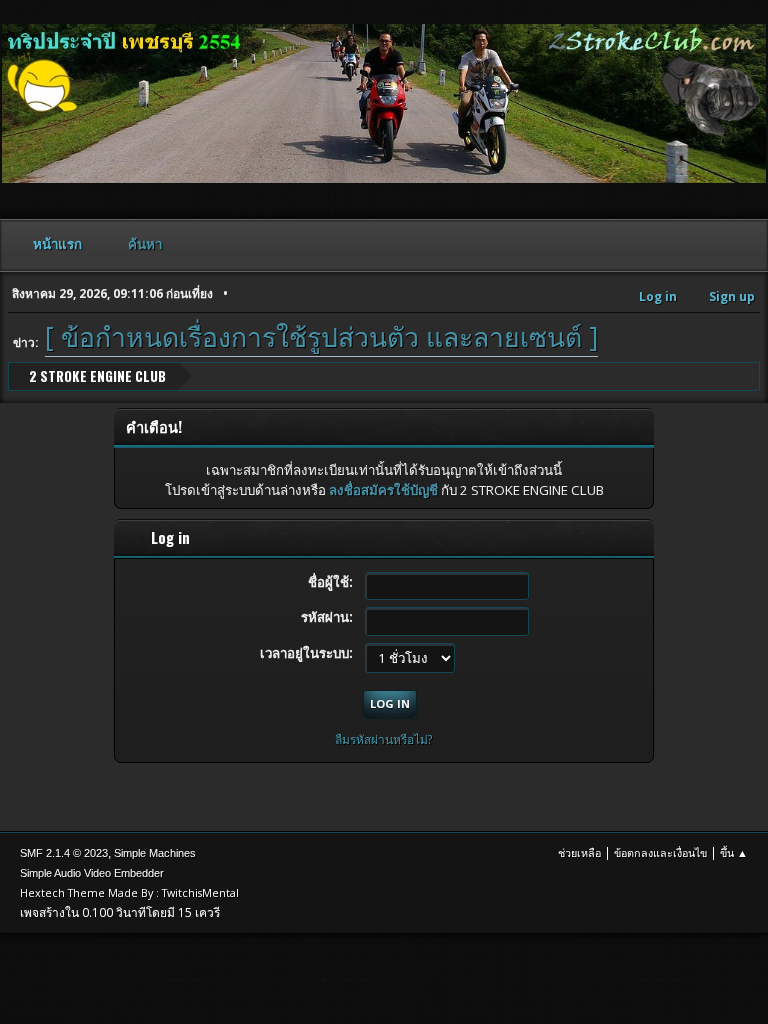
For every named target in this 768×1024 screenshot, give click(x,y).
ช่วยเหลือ (579, 852)
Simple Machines (155, 853)
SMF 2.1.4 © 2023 (64, 853)
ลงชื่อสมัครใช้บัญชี (383, 490)
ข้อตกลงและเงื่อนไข (660, 852)
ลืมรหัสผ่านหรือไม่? (384, 739)
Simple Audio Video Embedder (92, 873)
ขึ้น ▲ (734, 852)
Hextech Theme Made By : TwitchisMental (129, 892)
